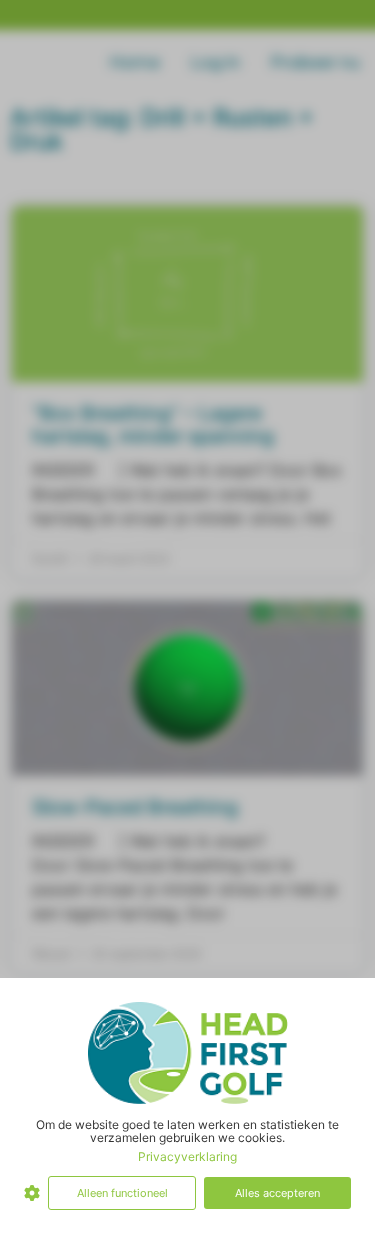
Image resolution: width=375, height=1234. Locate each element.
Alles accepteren (277, 1193)
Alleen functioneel (122, 1193)
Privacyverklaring (187, 1156)
